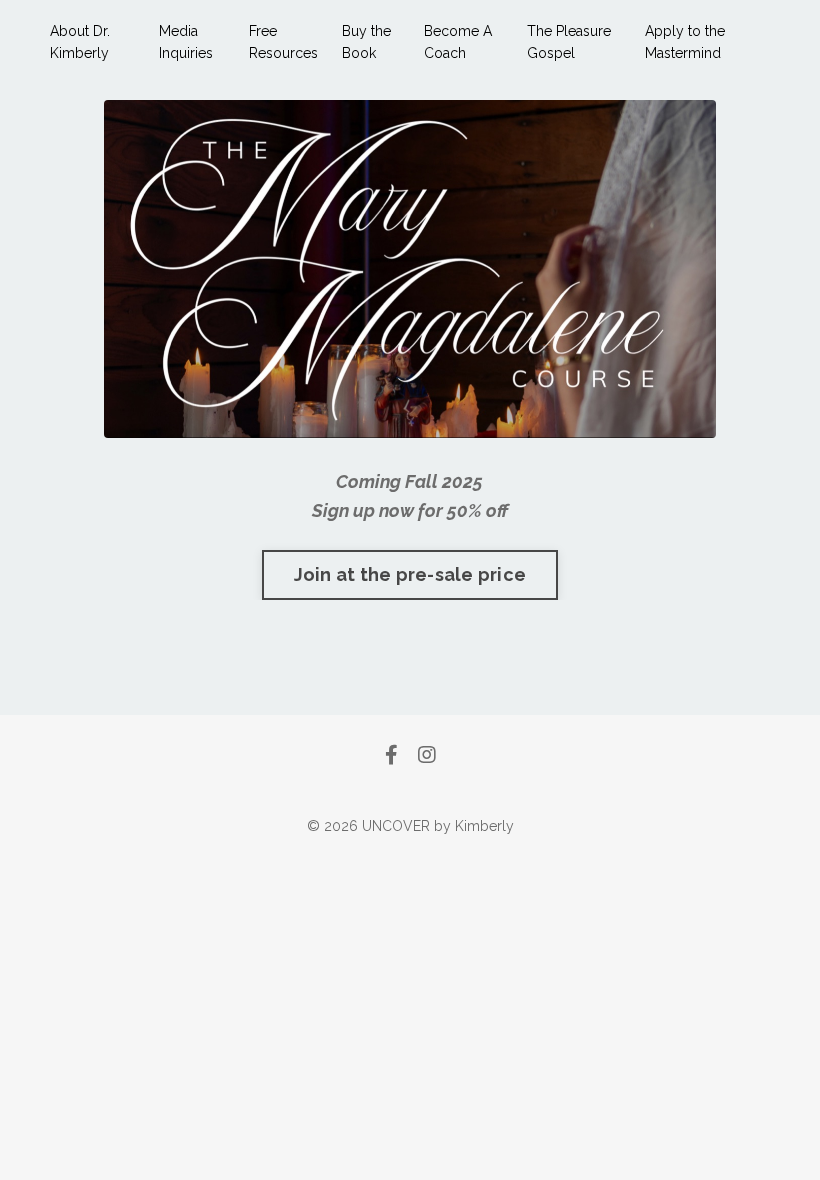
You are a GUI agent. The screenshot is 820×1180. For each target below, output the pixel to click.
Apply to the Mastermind (685, 42)
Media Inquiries (186, 42)
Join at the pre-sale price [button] (410, 574)
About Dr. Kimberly (80, 42)
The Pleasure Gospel (569, 42)
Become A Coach (458, 42)
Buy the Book (366, 42)
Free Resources (283, 42)
